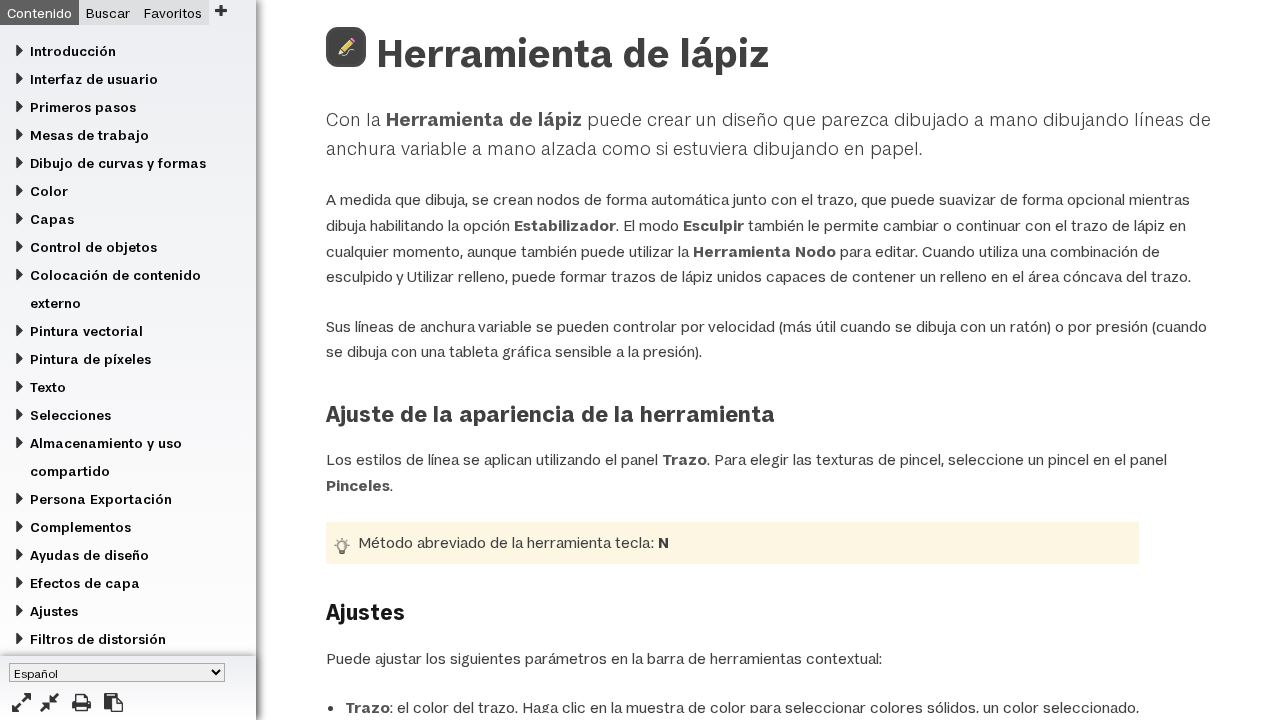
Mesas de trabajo (89, 135)
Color (49, 191)
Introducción (73, 51)
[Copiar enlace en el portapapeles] (113, 702)
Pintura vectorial (86, 331)
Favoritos (173, 13)
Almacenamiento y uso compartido (106, 457)
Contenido (39, 13)
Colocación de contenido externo (115, 289)
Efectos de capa (85, 583)
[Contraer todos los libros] (49, 702)
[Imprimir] (81, 702)
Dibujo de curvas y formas (118, 163)
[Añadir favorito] (220, 10)
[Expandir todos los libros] (21, 702)
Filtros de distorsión (98, 639)
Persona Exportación (101, 499)
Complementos (80, 527)
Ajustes (54, 611)
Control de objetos (93, 247)
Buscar (108, 13)
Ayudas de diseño (89, 555)
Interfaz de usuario (94, 79)
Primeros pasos (83, 107)
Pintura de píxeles (90, 359)
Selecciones (70, 415)
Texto (48, 387)
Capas (52, 219)
